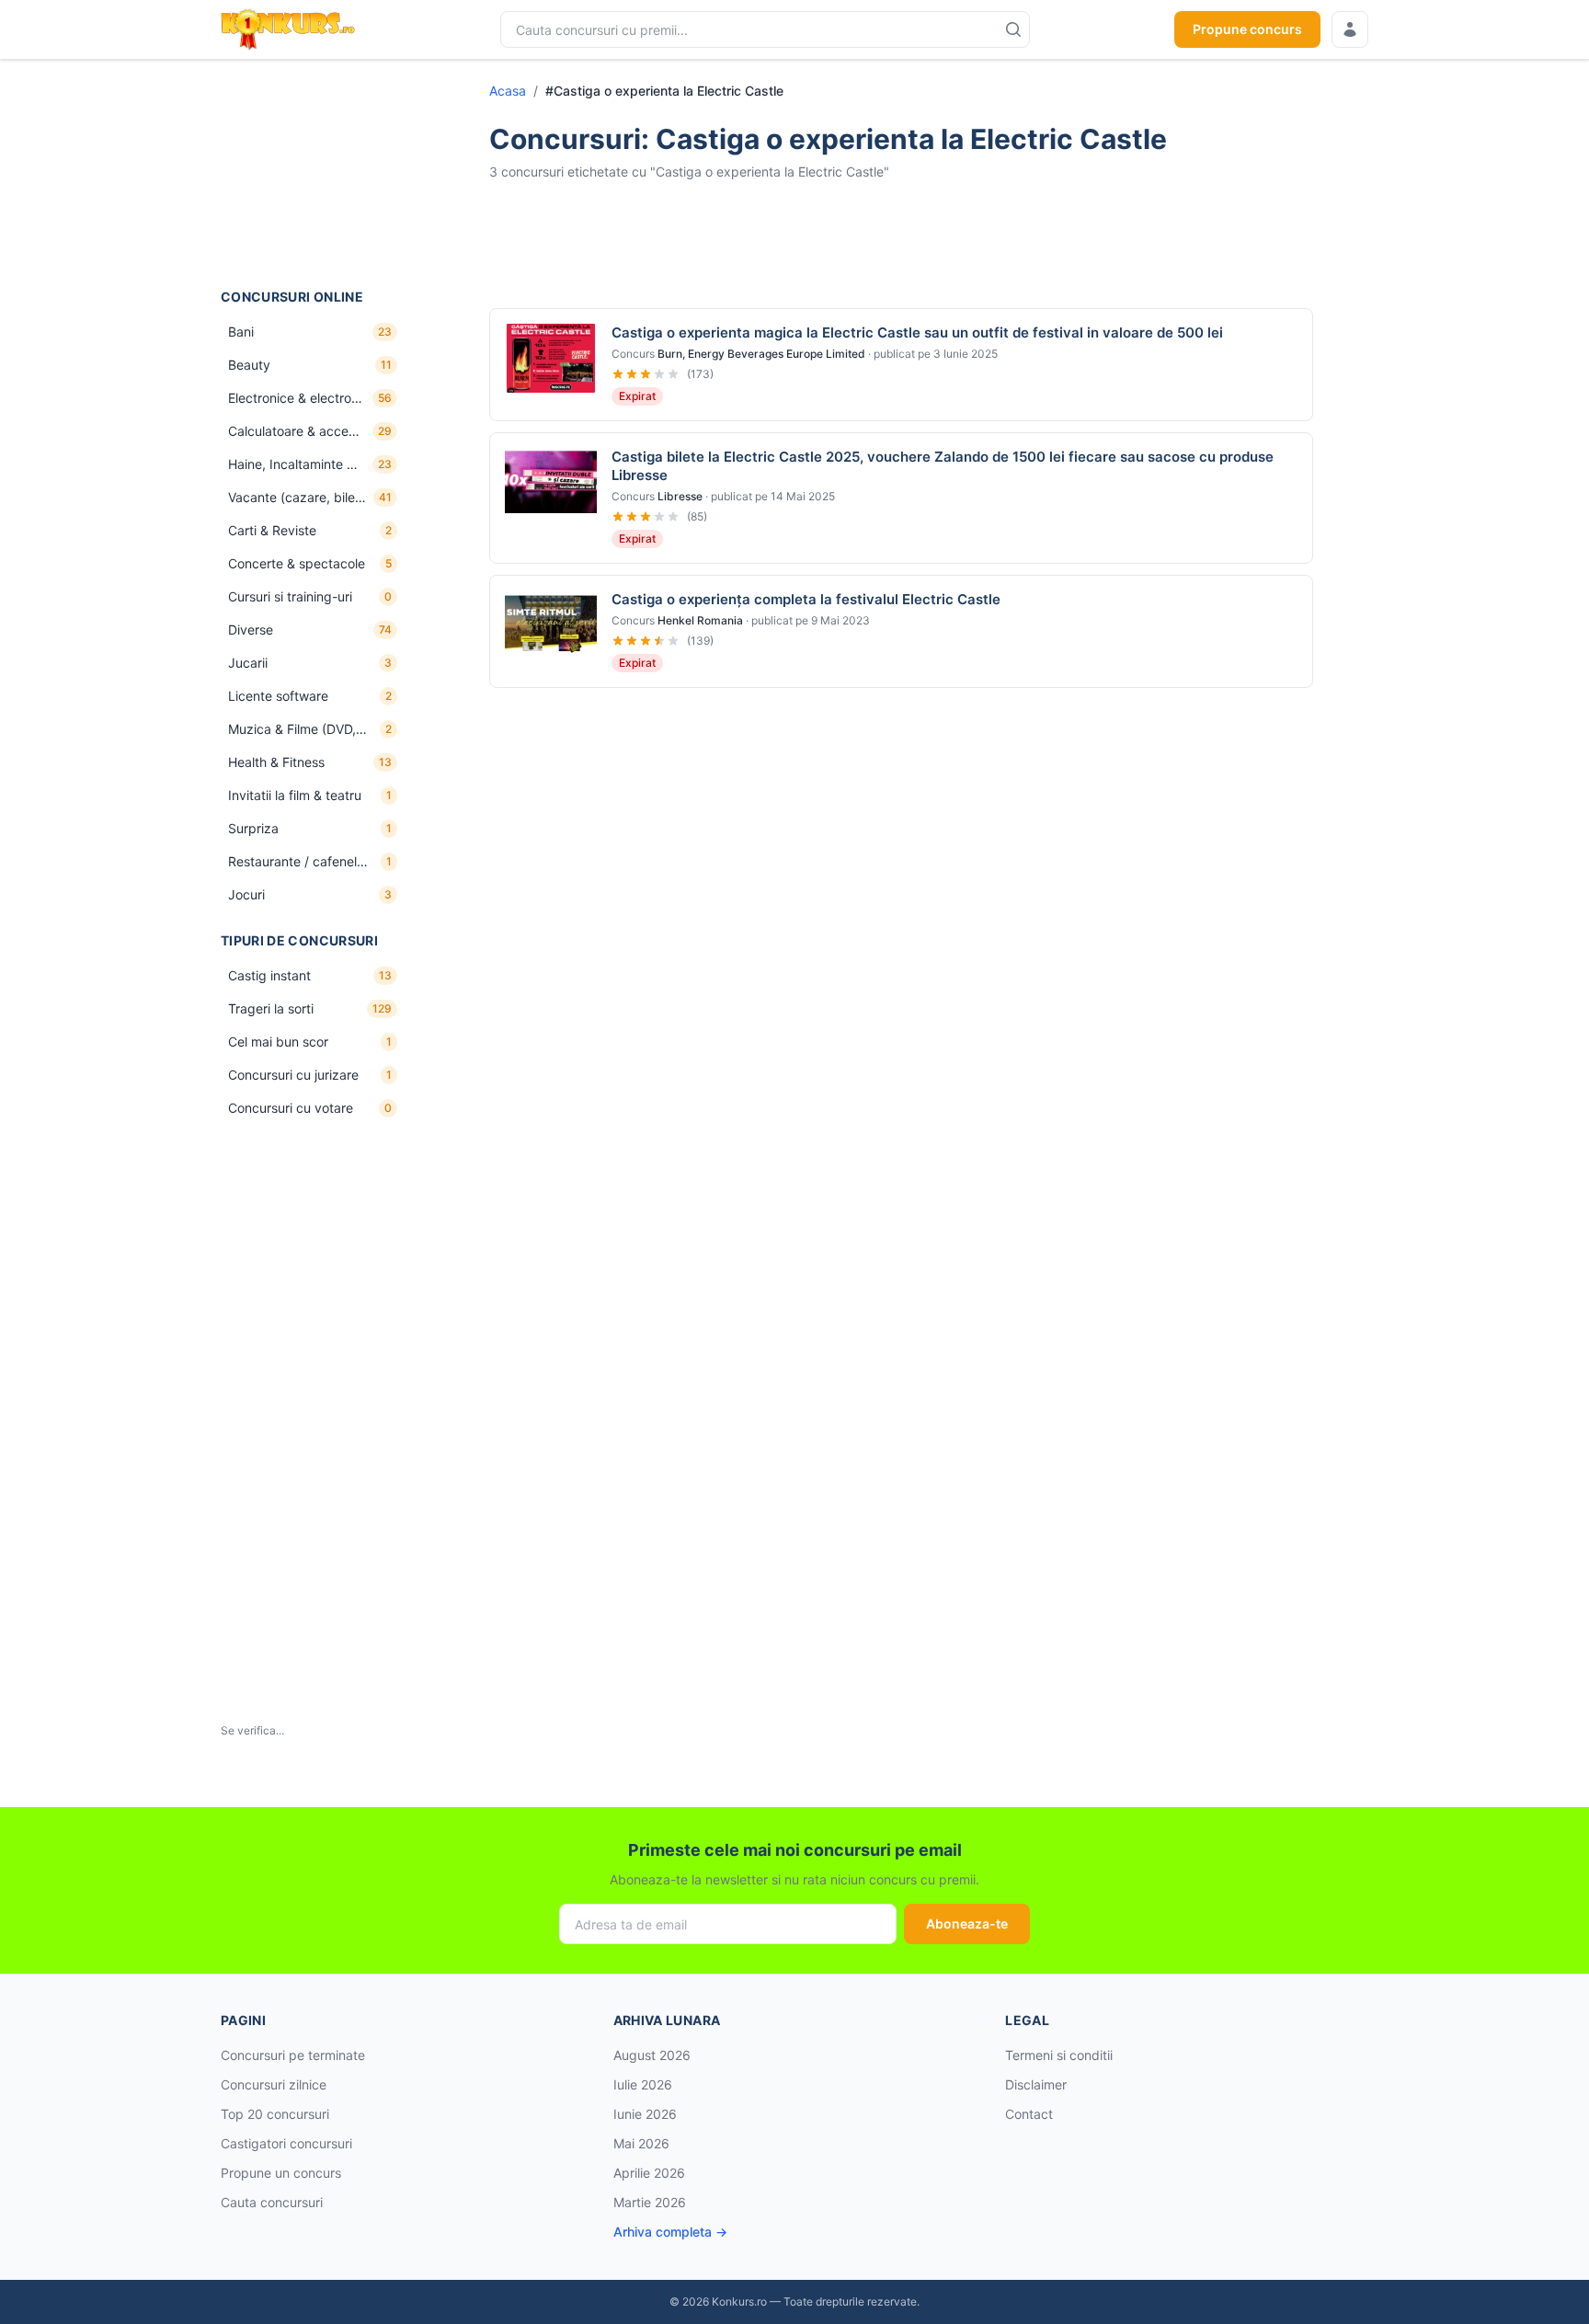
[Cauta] (1013, 29)
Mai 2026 (641, 2143)
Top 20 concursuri (275, 2114)
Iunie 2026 (645, 2114)
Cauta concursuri (272, 2202)
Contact (1029, 2114)
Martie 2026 (650, 2202)
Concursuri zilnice (274, 2084)
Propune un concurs (281, 2173)
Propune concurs (1247, 29)
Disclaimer (1036, 2084)
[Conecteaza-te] (1350, 29)
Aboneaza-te (967, 1923)
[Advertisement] (313, 174)
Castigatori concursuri (286, 2143)
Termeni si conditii (1059, 2055)
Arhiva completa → (670, 2232)
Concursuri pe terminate (293, 2055)
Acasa (508, 91)
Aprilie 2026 (649, 2173)
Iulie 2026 (643, 2084)
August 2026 (652, 2055)
